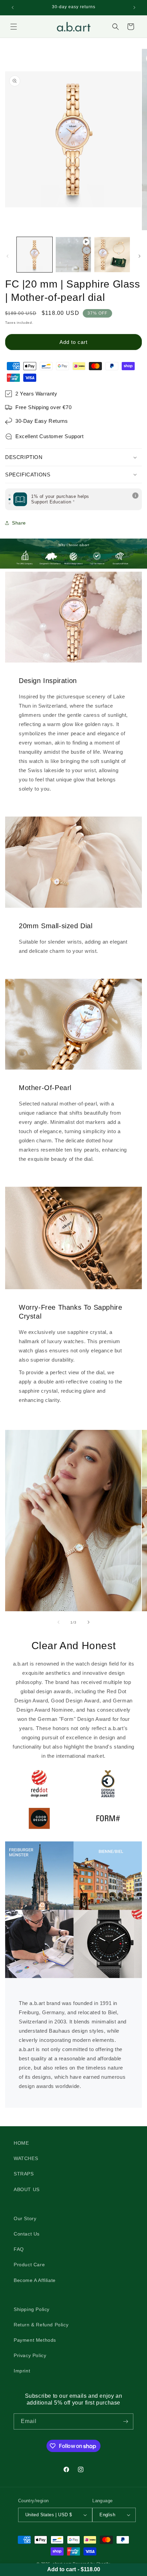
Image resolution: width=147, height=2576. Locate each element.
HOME (21, 2143)
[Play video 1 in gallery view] (73, 255)
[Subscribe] (125, 2421)
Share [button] (19, 523)
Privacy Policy (30, 2355)
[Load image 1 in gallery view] (35, 255)
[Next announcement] (134, 8)
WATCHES (26, 2158)
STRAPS (24, 2174)
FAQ (19, 2249)
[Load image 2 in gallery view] (112, 255)
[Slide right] (139, 256)
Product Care (29, 2265)
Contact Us (27, 2234)
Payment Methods (35, 2340)
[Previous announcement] (13, 8)
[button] (14, 27)
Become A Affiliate (35, 2280)
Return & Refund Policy (41, 2325)
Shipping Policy (32, 2309)
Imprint (22, 2371)
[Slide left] (8, 256)
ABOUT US (27, 2189)
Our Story (25, 2218)
